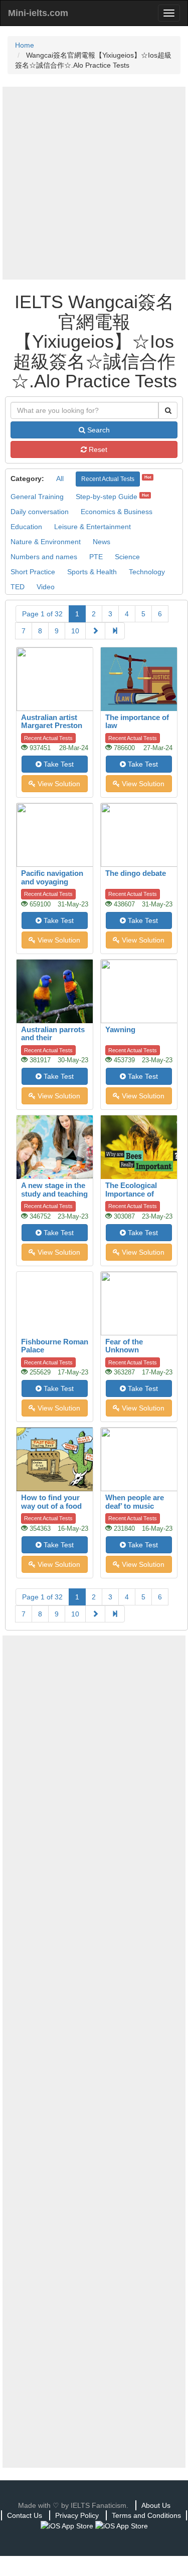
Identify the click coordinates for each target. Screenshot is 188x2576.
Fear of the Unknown (124, 1346)
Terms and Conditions (146, 2515)
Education (26, 527)
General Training (37, 497)
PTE (96, 557)
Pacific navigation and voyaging (52, 877)
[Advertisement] (94, 183)
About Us (156, 2505)
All (60, 479)
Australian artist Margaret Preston (52, 722)
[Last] (115, 631)
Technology (147, 572)
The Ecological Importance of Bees (131, 1194)
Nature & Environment (46, 542)
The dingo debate (136, 873)
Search (98, 430)
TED (18, 587)
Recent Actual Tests (108, 479)
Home (25, 45)
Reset (97, 449)
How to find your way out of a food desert (51, 1506)
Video (46, 587)
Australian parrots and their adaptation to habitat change (53, 1042)
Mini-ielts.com (38, 13)
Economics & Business (117, 512)
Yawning (120, 1029)
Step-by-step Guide (107, 497)
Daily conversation (40, 512)
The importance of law (137, 722)
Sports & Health (92, 572)
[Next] (95, 631)
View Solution (58, 784)
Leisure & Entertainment (92, 527)
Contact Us (25, 2515)
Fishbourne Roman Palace (55, 1346)
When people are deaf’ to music (135, 1502)
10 (75, 631)
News (102, 542)
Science (127, 557)
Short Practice (33, 572)
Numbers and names (44, 557)
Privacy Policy (77, 2515)
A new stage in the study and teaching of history (54, 1194)
